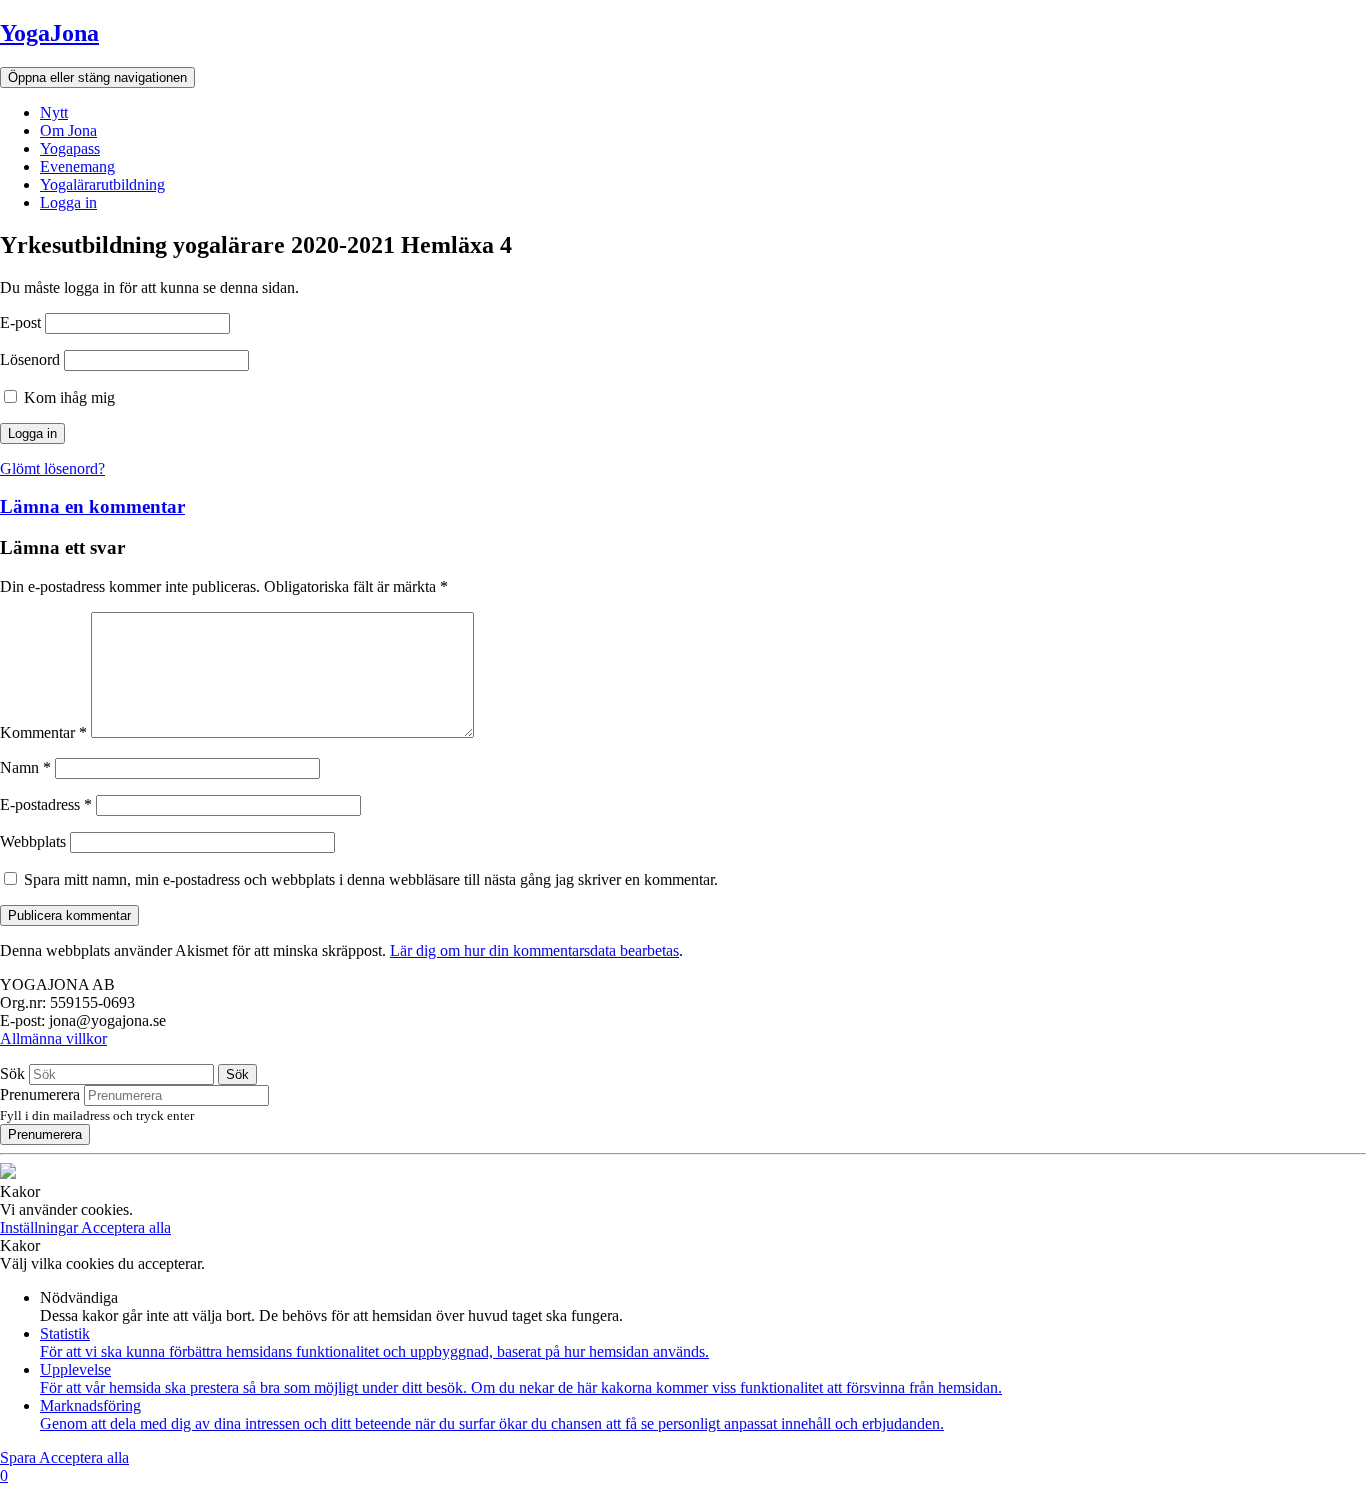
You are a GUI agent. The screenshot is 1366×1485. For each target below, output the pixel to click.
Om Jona (68, 130)
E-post (20, 322)
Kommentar (43, 732)
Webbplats (33, 841)
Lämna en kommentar (92, 506)
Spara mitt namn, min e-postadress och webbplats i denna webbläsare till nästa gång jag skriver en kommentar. (371, 879)
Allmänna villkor (53, 1038)
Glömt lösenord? (52, 468)
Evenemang (77, 166)
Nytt (54, 112)
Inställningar (40, 1227)
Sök (12, 1073)
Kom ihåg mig (67, 397)
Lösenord (30, 359)
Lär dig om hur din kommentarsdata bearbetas (534, 950)
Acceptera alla (126, 1227)
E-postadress (46, 804)
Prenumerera (40, 1094)
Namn (25, 767)
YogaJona (49, 33)
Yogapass (70, 148)
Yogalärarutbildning (102, 184)
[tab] (683, 507)
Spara (19, 1457)
